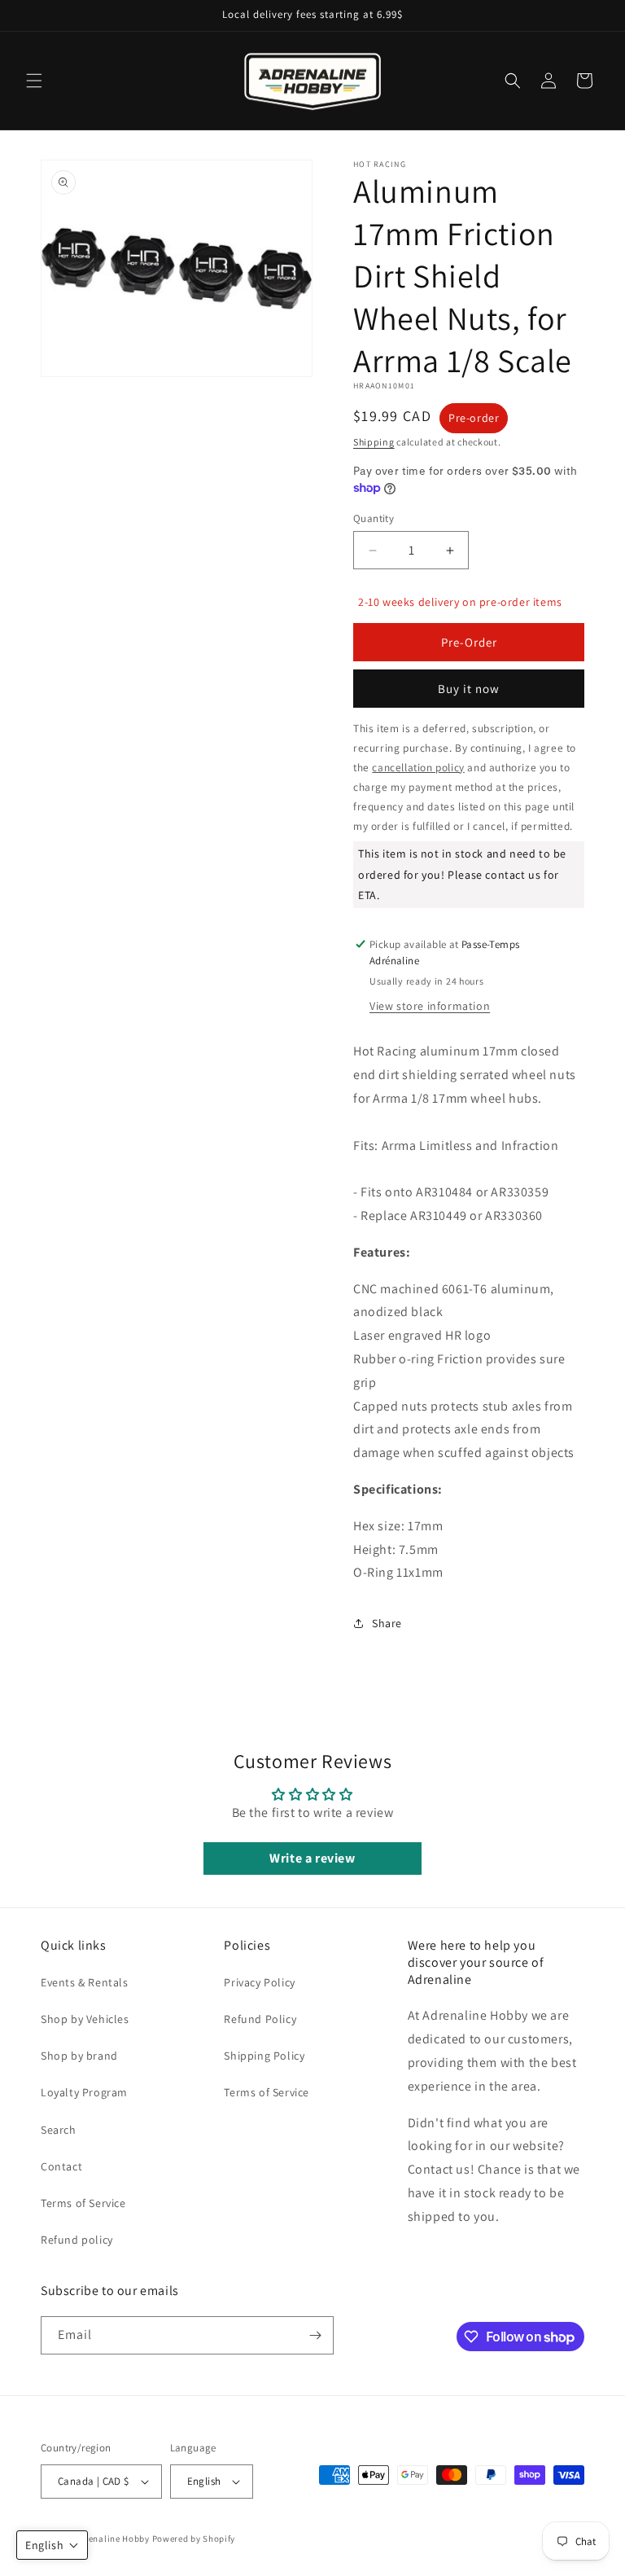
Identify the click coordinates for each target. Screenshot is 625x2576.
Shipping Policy (264, 2056)
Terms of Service (83, 2203)
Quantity (374, 518)
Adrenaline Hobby (112, 2539)
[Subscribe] (315, 2335)
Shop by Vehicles (85, 2019)
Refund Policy (260, 2019)
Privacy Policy (259, 1982)
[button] (34, 81)
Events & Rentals (85, 1982)
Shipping (374, 442)
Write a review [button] (312, 1858)
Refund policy (77, 2240)
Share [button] (387, 1623)
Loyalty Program (84, 2092)
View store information (430, 1006)
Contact (61, 2166)
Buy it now (469, 689)
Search (59, 2130)
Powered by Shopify (194, 2539)
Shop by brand (79, 2056)
